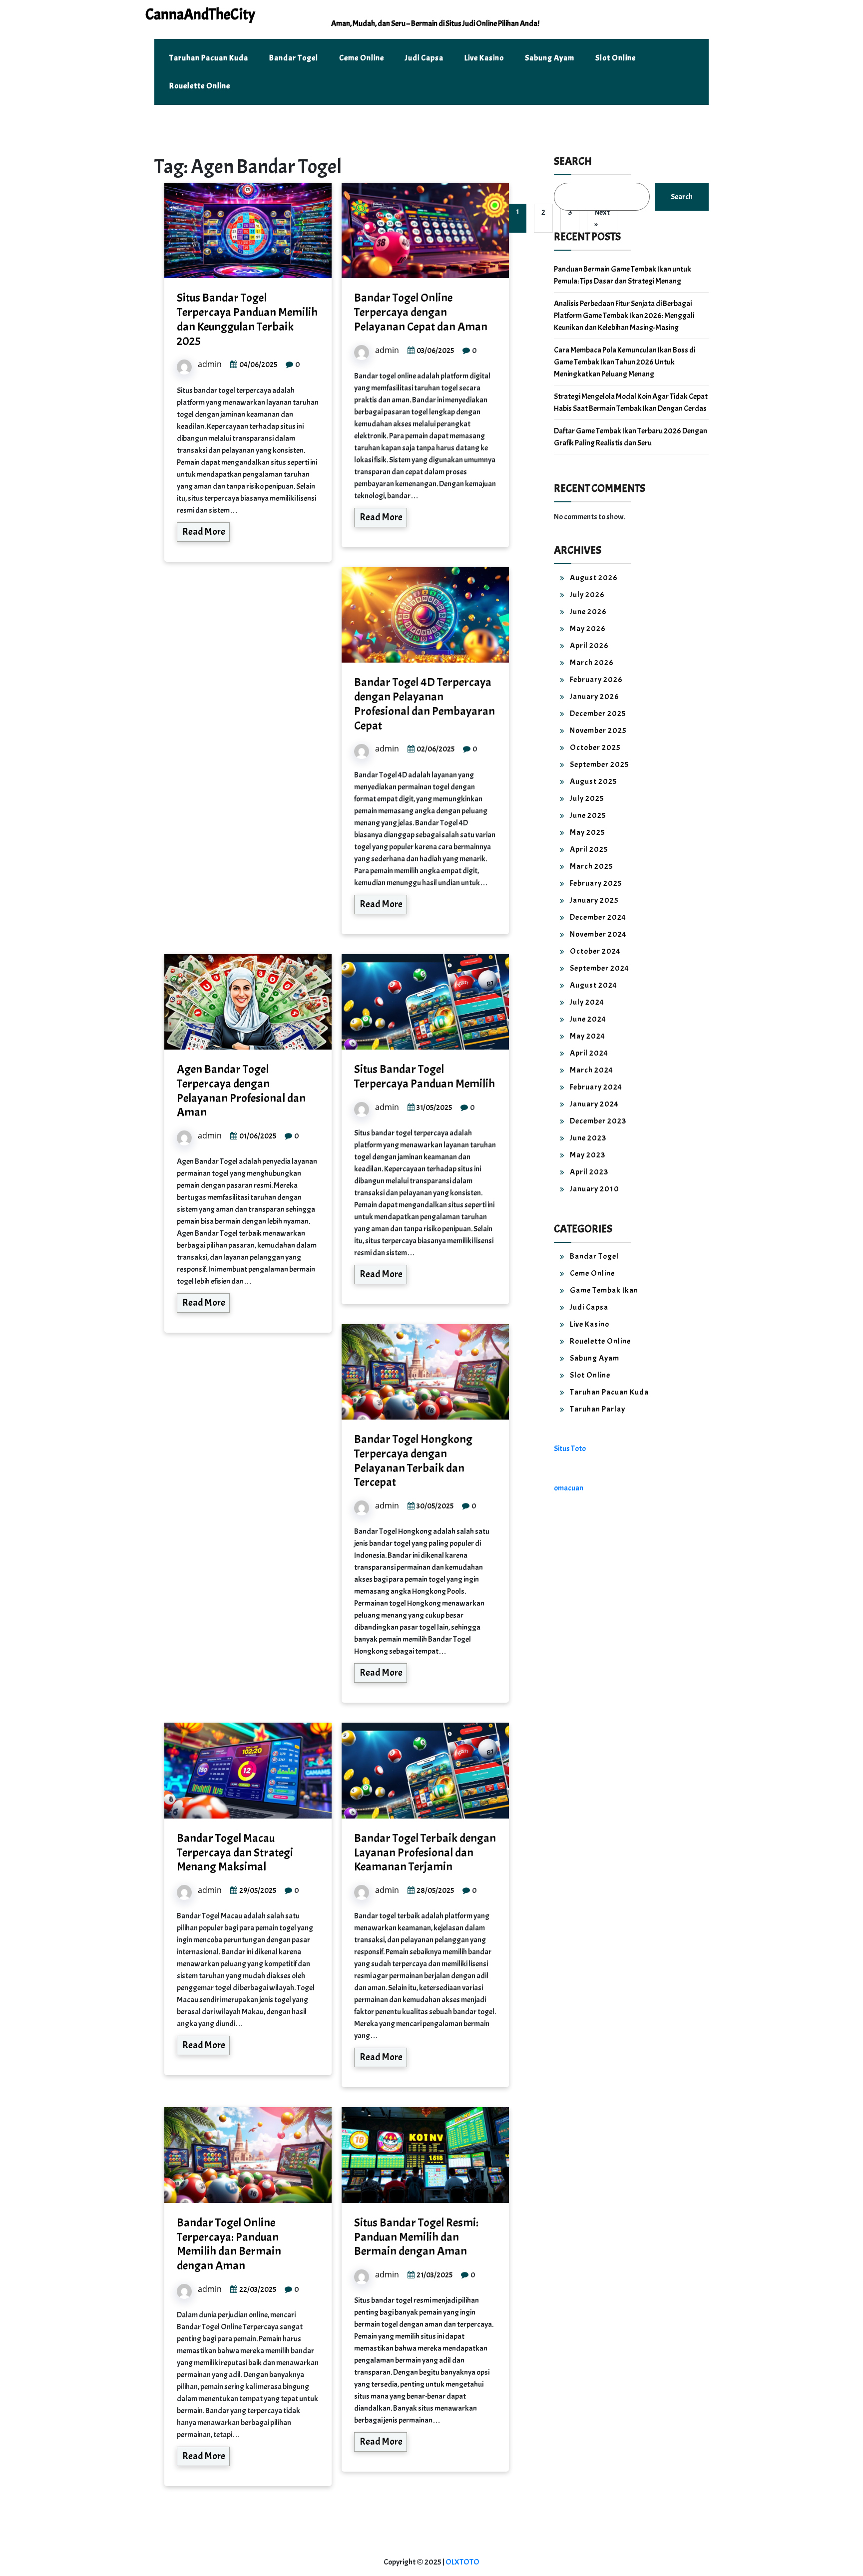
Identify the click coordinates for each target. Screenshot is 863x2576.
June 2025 (588, 815)
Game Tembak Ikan (604, 1290)
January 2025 (594, 900)
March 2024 (592, 1070)
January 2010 (595, 1189)
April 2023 (589, 1172)
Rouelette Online (200, 86)
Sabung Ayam (550, 58)
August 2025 (594, 781)
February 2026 (596, 680)
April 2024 (589, 1053)
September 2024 (600, 968)
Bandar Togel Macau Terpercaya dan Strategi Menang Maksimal (235, 1852)
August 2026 (594, 578)
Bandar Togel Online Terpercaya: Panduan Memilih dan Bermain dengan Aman (229, 2244)
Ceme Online (362, 58)
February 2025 (596, 883)
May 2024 (588, 1036)
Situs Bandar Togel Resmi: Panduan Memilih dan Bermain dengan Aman (416, 2237)
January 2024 (594, 1104)
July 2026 (587, 595)
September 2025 (600, 764)
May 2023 (588, 1155)
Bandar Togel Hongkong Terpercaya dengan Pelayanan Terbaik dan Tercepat (413, 1461)
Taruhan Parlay (598, 1409)
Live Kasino (484, 58)
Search (573, 161)
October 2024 (595, 951)
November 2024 (598, 934)
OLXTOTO (462, 2562)
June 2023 (588, 1138)
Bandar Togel (294, 58)
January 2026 (595, 697)
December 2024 (598, 917)
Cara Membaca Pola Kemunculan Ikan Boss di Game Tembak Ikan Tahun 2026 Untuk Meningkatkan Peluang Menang (625, 362)
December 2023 (598, 1121)
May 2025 (588, 832)
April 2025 (589, 849)
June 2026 (588, 612)
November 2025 (598, 731)
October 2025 (595, 747)
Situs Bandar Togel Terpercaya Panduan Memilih (425, 1076)
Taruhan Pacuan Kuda (209, 58)
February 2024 (596, 1087)
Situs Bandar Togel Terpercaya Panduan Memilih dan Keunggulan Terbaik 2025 (247, 319)
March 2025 (592, 866)
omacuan (569, 1488)
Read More (204, 532)
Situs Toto (570, 1449)
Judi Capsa (424, 58)
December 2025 (598, 714)
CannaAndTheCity (200, 14)
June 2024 (588, 1019)
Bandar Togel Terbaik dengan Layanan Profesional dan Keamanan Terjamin (425, 1852)
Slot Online (616, 58)
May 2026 (588, 629)
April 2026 (589, 646)
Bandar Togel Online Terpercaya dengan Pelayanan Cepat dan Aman (421, 312)
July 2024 (587, 1002)
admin (210, 364)
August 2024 (594, 985)
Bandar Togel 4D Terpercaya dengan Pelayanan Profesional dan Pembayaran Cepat (425, 704)
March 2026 (592, 663)
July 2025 (587, 798)
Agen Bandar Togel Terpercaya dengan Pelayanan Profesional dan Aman (241, 1091)
